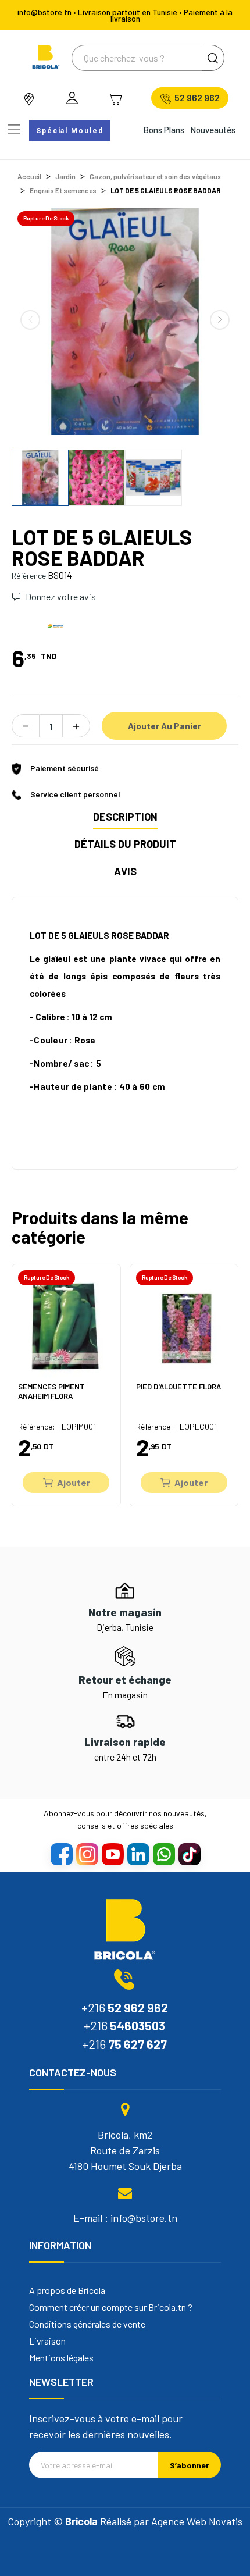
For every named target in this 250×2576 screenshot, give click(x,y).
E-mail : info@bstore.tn (125, 2218)
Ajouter (74, 1482)
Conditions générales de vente (87, 2324)
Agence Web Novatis (197, 2521)
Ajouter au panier (165, 726)
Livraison (47, 2341)
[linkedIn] (138, 1854)
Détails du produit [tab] (125, 844)
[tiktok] (189, 1854)
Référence (29, 576)
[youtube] (112, 1854)
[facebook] (61, 1854)
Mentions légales (61, 2358)
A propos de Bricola (67, 2290)
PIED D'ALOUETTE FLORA (178, 1387)
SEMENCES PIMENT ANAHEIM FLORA (51, 1392)
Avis (125, 871)
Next (220, 320)
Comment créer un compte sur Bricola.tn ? (111, 2307)
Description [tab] (125, 817)
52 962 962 (197, 98)
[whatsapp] (163, 1854)
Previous (30, 320)
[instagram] (87, 1854)
